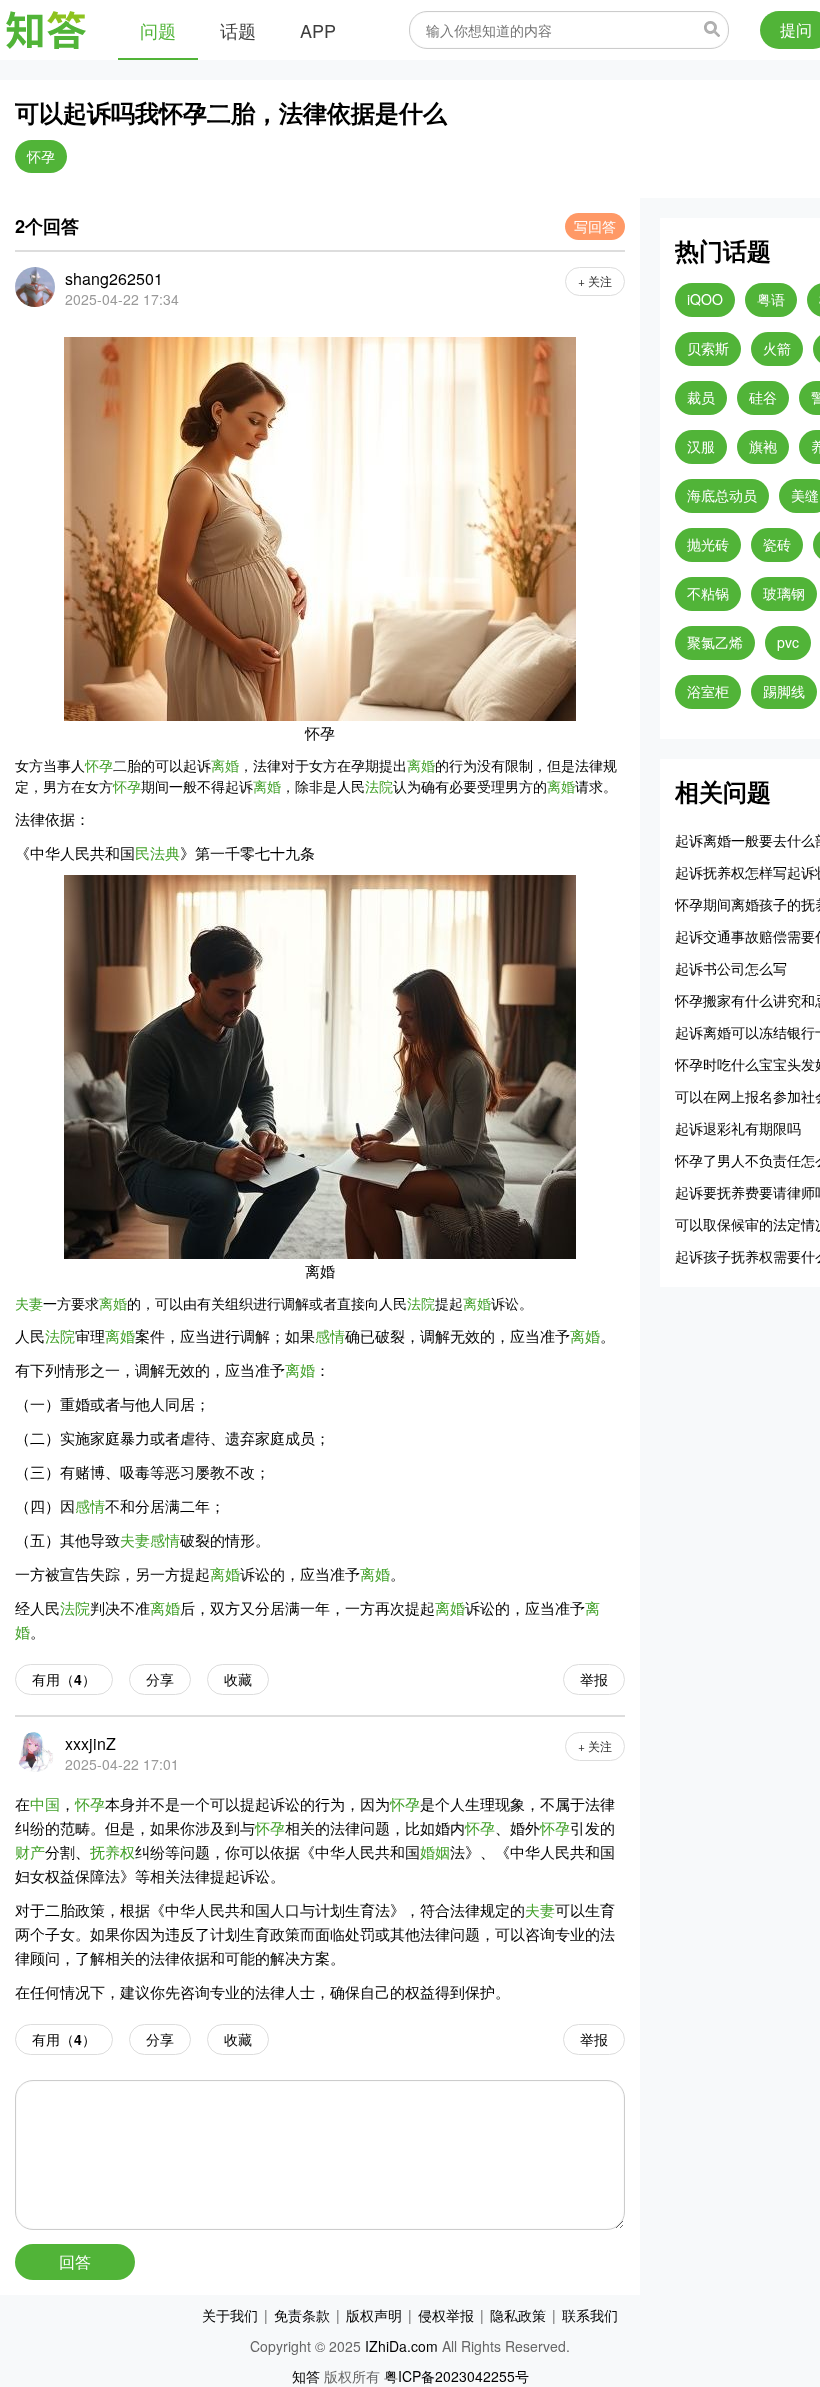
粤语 (771, 299)
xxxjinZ (90, 1743)
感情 (330, 1335)
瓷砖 (777, 544)
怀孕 (41, 156)
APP (318, 30)
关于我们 (230, 2315)
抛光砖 (708, 544)
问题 (158, 30)
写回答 (595, 226)
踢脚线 (784, 691)
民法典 (157, 852)
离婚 (225, 765)
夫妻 (29, 1303)
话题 (238, 30)
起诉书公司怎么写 (731, 968)
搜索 (712, 29)
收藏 (238, 1679)
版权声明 (374, 2315)
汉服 (701, 446)
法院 (379, 786)
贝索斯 (708, 348)
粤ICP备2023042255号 (456, 2376)
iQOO (705, 299)
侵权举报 (446, 2315)
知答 (306, 2376)
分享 (160, 1679)
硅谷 (763, 397)
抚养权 (112, 1851)
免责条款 (302, 2315)
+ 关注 (595, 280)
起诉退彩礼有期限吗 (738, 1128)
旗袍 (763, 446)
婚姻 (435, 1851)
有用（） (64, 1679)
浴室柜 (708, 691)
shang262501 (114, 278)
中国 (45, 1803)
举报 (594, 1679)
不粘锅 (708, 593)
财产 (30, 1851)
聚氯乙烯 (715, 642)
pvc (788, 642)
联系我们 (590, 2315)
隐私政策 (518, 2315)
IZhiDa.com (401, 2346)
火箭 (777, 348)
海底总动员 (722, 495)
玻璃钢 (784, 593)
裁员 (701, 397)
